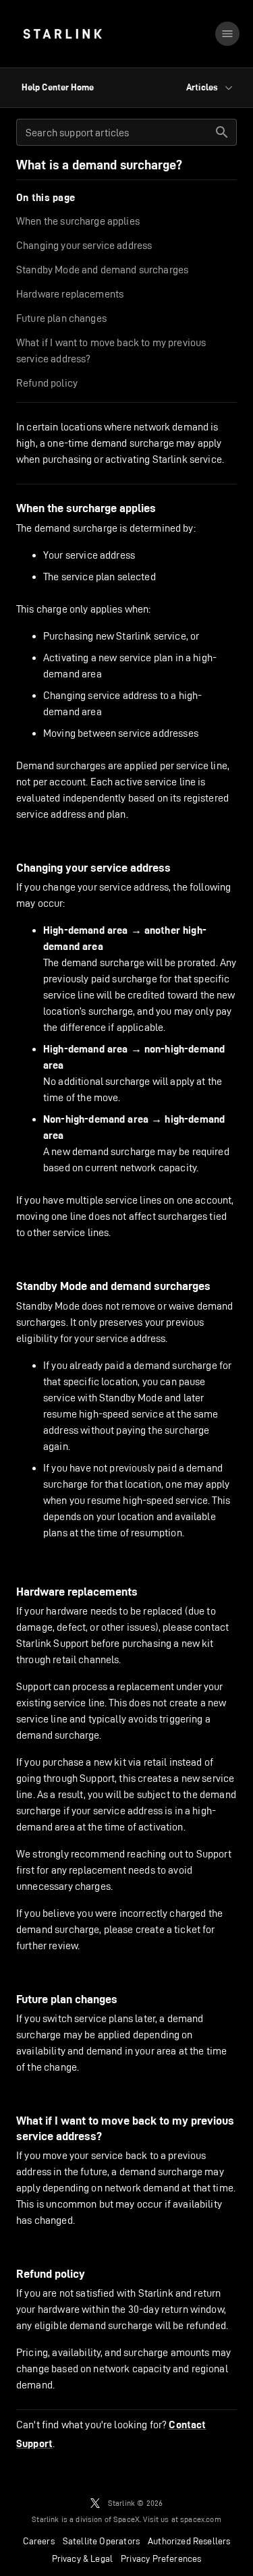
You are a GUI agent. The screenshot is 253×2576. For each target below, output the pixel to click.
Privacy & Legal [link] (83, 2558)
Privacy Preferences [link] (161, 2558)
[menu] (227, 34)
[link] (62, 34)
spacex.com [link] (201, 2519)
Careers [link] (39, 2541)
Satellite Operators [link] (101, 2541)
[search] (222, 132)
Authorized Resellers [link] (189, 2541)
